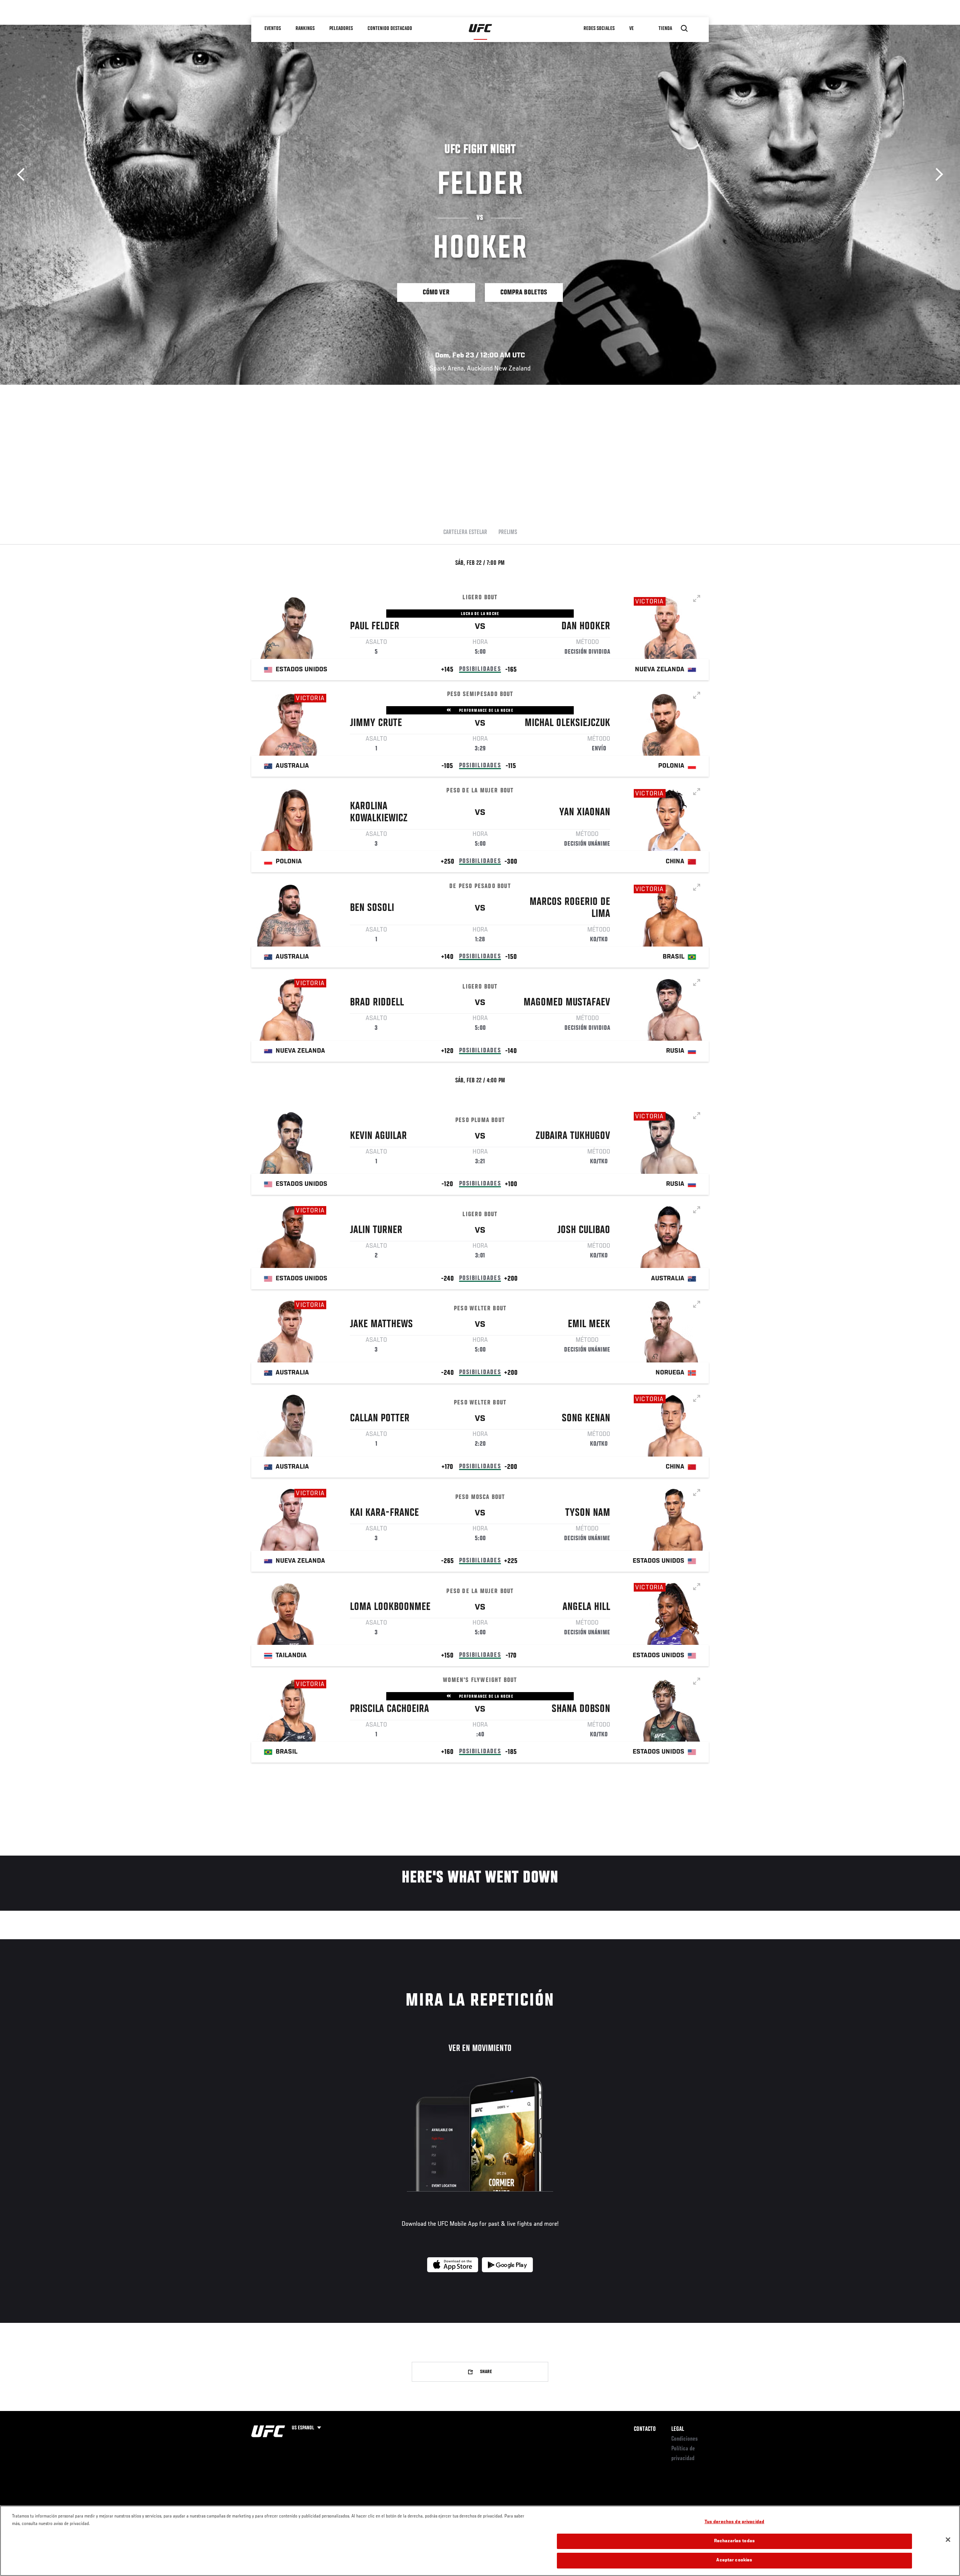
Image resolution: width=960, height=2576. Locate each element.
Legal (678, 2429)
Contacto (645, 2429)
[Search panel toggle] (684, 29)
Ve (632, 29)
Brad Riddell (377, 1003)
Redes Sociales (599, 29)
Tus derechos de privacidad (734, 2522)
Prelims (508, 533)
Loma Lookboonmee (390, 1607)
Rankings (305, 29)
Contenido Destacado (390, 29)
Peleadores (341, 29)
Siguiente (937, 175)
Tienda (666, 29)
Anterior (23, 175)
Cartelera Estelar (465, 533)
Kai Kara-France (384, 1513)
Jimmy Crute (376, 723)
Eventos (273, 29)
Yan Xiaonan (585, 813)
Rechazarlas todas (734, 2541)
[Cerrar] (948, 2540)
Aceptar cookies (734, 2560)
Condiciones (685, 2439)
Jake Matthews (381, 1325)
